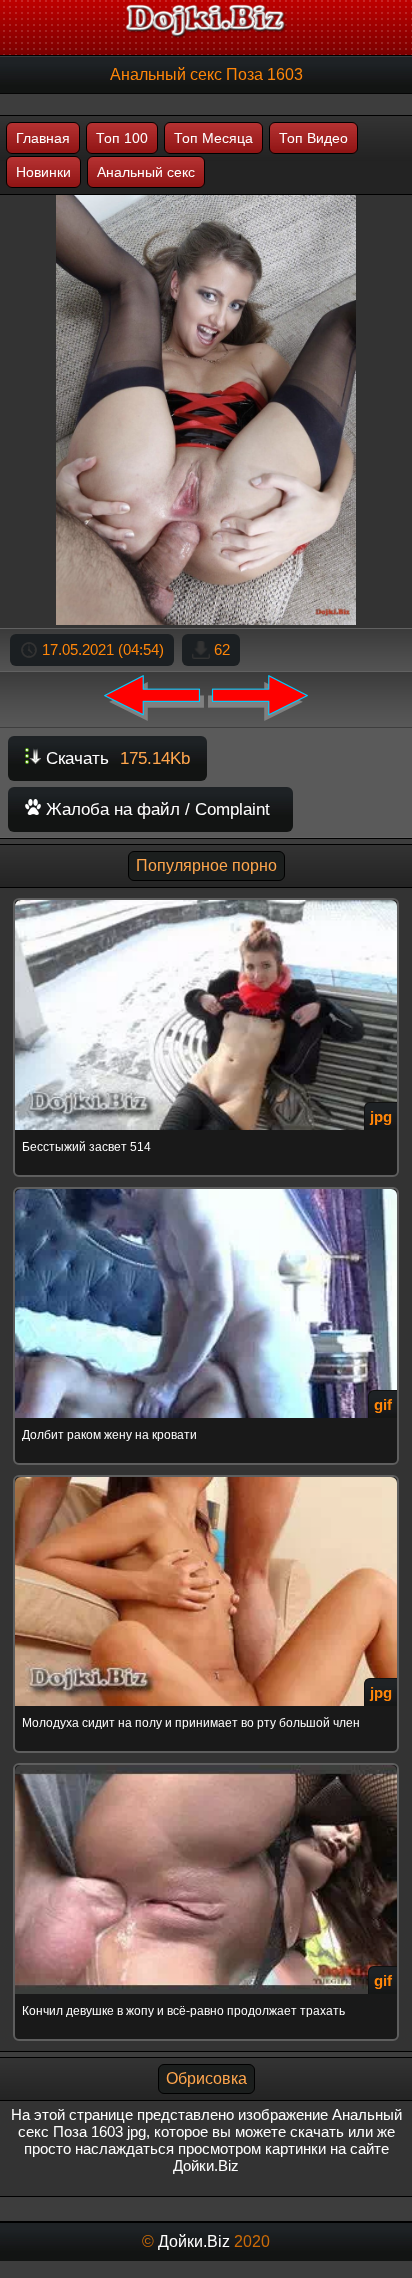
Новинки (43, 172)
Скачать (115, 758)
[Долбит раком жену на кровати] (206, 1190)
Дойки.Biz (194, 2241)
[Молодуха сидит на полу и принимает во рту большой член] (206, 1478)
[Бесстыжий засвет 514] (206, 901)
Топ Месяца (213, 138)
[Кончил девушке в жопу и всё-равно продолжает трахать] (206, 1766)
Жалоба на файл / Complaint (155, 809)
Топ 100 (122, 138)
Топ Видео (313, 138)
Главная (43, 138)
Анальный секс (146, 172)
